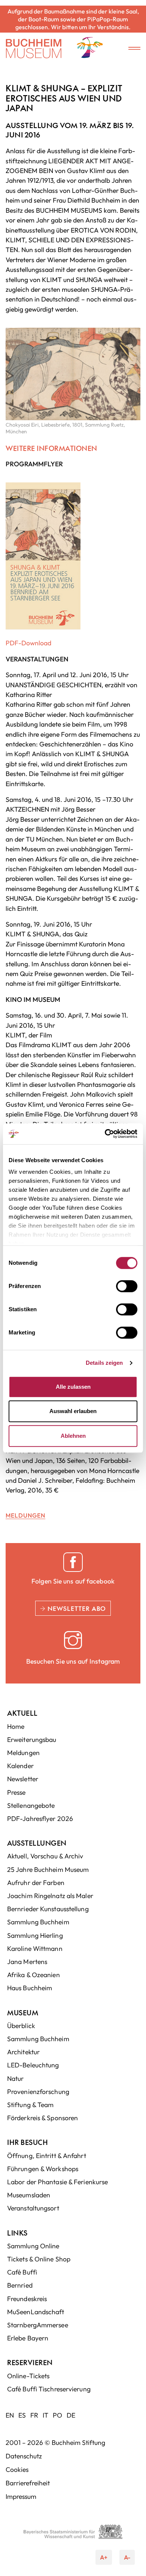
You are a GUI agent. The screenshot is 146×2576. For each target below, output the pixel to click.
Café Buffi (22, 2272)
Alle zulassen (73, 1387)
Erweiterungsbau (32, 1739)
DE (71, 2415)
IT (45, 2415)
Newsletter (23, 1779)
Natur (16, 2078)
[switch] (127, 1286)
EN (10, 2415)
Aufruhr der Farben (36, 1883)
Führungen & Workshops (43, 2169)
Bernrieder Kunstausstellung (48, 1909)
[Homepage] (34, 49)
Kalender (20, 1766)
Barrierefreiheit (28, 2483)
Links (17, 2233)
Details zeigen (104, 1363)
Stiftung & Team (31, 2105)
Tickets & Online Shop (39, 2259)
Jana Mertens (27, 1962)
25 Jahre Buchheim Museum (48, 1869)
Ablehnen (73, 1436)
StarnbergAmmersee (38, 2325)
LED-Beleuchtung (33, 2065)
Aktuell (22, 1713)
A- (125, 2555)
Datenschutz (24, 2456)
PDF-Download (28, 643)
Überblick (21, 2026)
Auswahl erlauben (73, 1411)
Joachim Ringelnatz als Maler (50, 1896)
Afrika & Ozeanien (34, 1975)
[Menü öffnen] (129, 49)
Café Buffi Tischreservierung (49, 2389)
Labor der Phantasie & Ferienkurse (57, 2182)
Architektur (23, 2052)
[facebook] (73, 1562)
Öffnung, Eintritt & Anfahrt (47, 2156)
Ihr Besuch (28, 2142)
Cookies (17, 2469)
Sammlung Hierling (35, 1935)
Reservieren (30, 2362)
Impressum (21, 2496)
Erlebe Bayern (28, 2338)
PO (57, 2415)
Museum (23, 2013)
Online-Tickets (28, 2376)
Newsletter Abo (76, 1608)
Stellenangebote (31, 1805)
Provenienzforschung (38, 2092)
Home (16, 1726)
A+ (106, 2555)
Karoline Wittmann (35, 1948)
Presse (16, 1792)
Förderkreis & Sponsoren (42, 2118)
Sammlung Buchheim (38, 1922)
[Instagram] (73, 1640)
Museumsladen (29, 2195)
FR (34, 2415)
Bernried (20, 2285)
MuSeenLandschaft (36, 2312)
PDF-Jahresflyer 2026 (40, 1819)
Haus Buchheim (30, 1988)
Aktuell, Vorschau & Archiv (45, 1856)
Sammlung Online (33, 2246)
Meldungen (25, 1515)
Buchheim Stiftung (78, 2442)
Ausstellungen (37, 1843)
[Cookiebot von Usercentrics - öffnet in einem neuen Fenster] (105, 1134)
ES (22, 2415)
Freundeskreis (27, 2299)
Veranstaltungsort (33, 2208)
